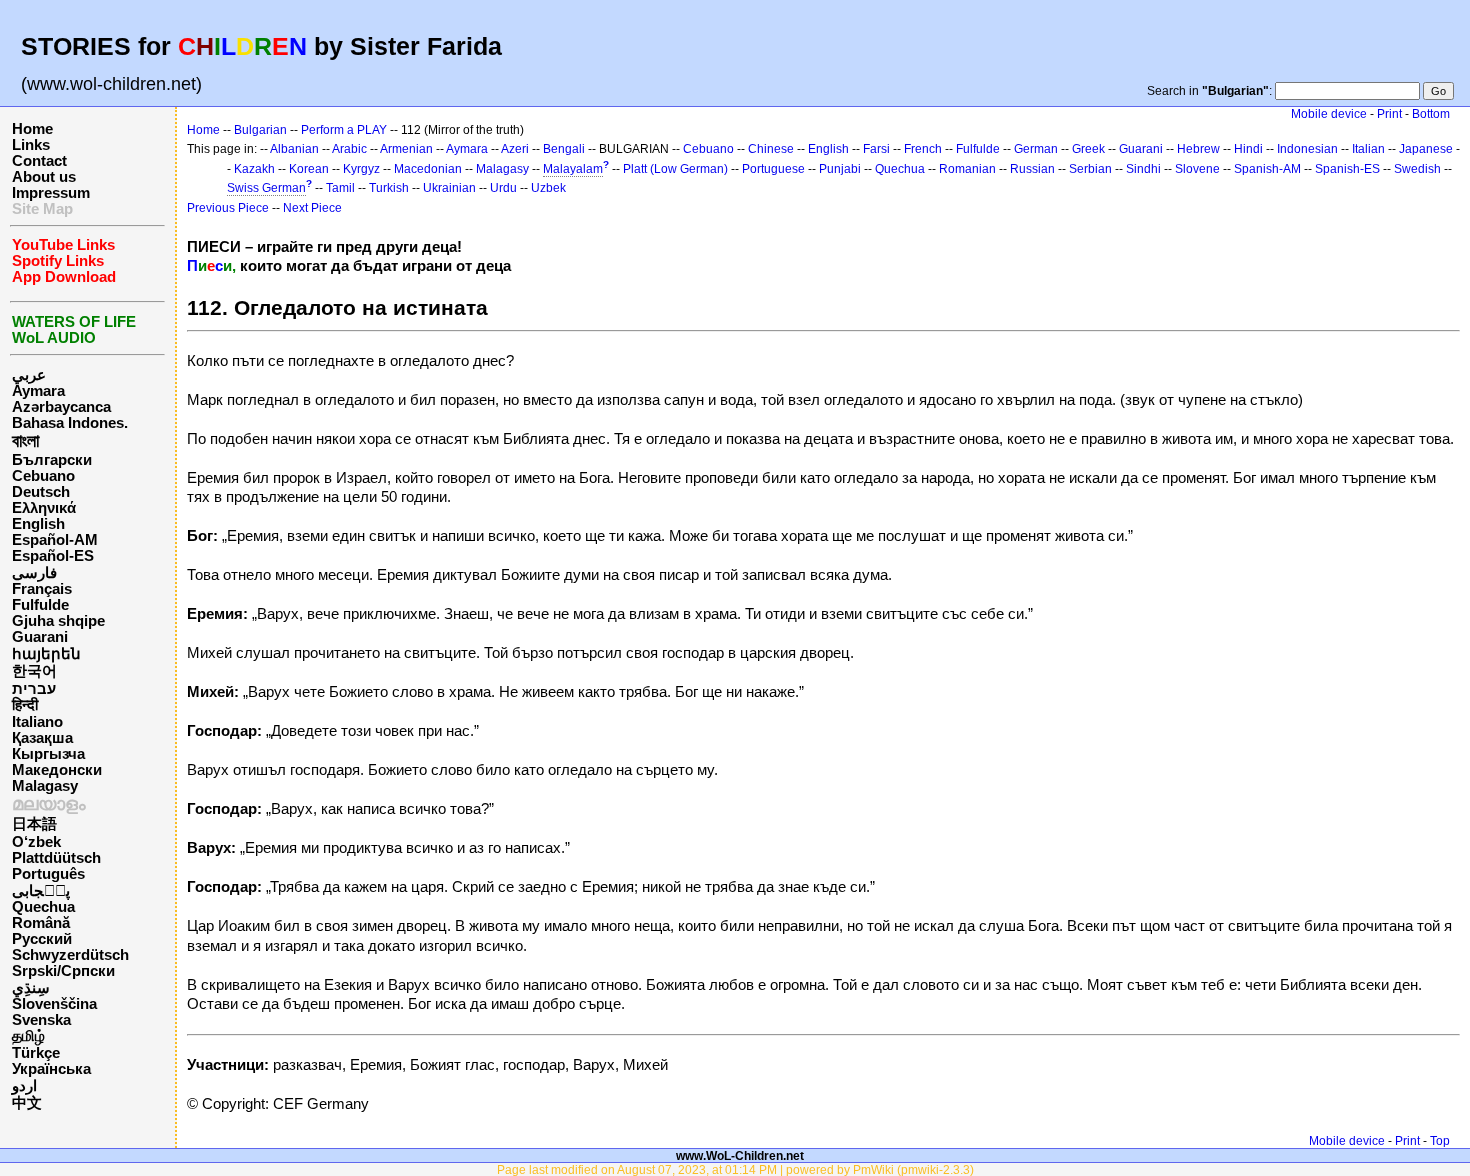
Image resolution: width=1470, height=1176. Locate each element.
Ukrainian (449, 188)
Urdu (503, 188)
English (38, 524)
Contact (39, 161)
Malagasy (45, 786)
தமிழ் (28, 1036)
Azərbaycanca (61, 407)
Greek (1088, 149)
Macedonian (428, 169)
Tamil (340, 188)
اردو (24, 1086)
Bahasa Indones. (70, 423)
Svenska (41, 1020)
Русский (42, 939)
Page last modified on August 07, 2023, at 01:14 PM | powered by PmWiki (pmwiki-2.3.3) (735, 1169)
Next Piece (312, 208)
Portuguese (773, 169)
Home (32, 129)
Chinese (771, 149)
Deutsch (41, 492)
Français (42, 589)
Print (1389, 114)
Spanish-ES (1347, 169)
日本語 (34, 824)
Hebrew (1198, 149)
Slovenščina (54, 1004)
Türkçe (36, 1053)
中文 (27, 1103)
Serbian (1090, 169)
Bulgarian (260, 130)
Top (1440, 1141)
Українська (51, 1069)
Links (31, 145)
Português (48, 874)
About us (44, 177)
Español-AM (55, 540)
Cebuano (43, 476)
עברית (34, 689)
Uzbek (548, 188)
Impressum (51, 193)
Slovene (1197, 169)
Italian (1368, 149)
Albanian (294, 149)
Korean (309, 169)
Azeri (515, 149)
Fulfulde (40, 605)
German (1036, 149)
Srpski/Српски (63, 971)
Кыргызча (48, 754)
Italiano (37, 722)
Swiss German (266, 188)
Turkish (389, 188)
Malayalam (573, 169)
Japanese (1426, 149)
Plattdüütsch (56, 858)
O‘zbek (36, 842)
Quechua (43, 907)
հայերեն (46, 654)
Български (52, 460)
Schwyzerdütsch (70, 955)
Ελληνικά (44, 508)
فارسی (34, 573)
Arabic (349, 149)
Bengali (564, 149)
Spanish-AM (1267, 169)
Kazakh (254, 169)
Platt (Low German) (675, 169)
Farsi (876, 149)
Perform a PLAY (344, 130)
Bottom (1431, 114)
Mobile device (1329, 114)
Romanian (967, 169)
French (923, 149)
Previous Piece (228, 208)
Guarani (40, 637)
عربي (29, 375)
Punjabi (840, 169)
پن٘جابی (41, 891)
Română (41, 923)
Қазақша (42, 738)
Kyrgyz (361, 169)
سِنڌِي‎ (31, 988)
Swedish (1417, 169)
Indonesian (1307, 149)
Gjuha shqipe (58, 621)
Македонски (57, 770)
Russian (1032, 169)
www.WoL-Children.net (740, 1155)
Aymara (38, 391)
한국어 (34, 671)
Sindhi (1143, 169)
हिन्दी (25, 705)
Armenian (406, 149)
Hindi (1248, 149)
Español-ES (53, 556)
